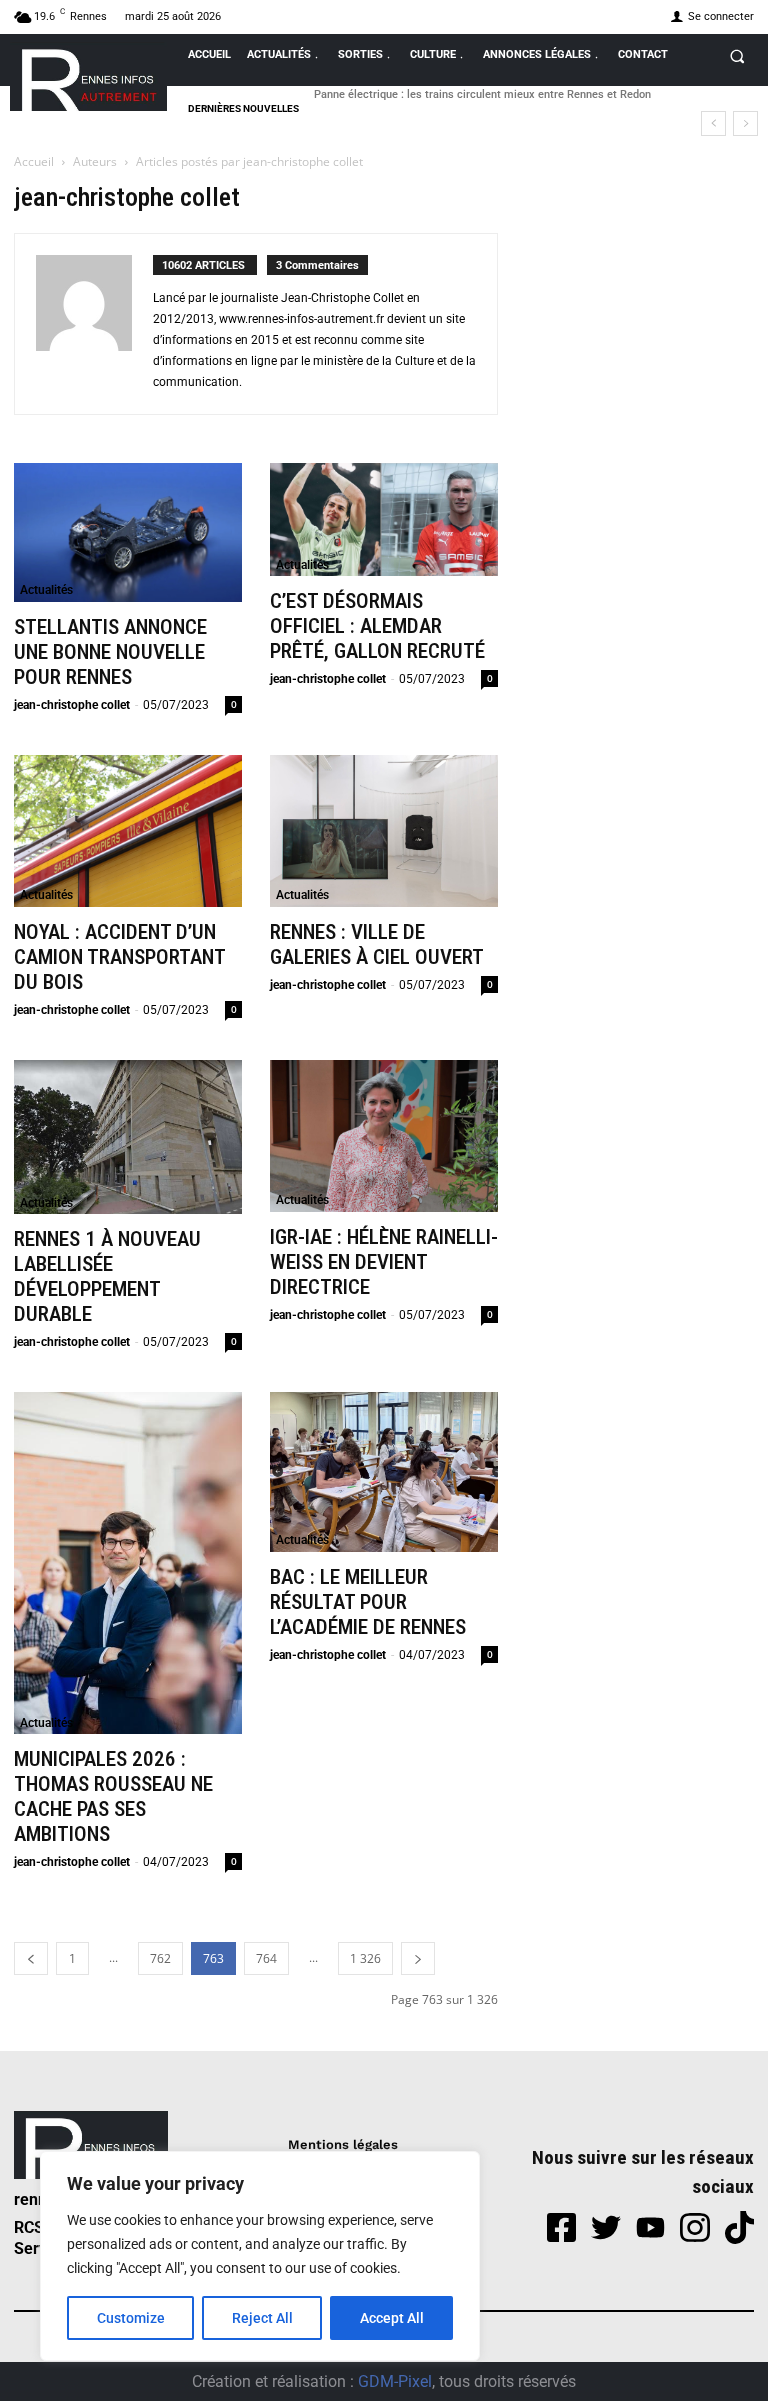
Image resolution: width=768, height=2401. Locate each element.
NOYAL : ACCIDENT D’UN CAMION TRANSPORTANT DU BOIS (119, 957)
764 (266, 1958)
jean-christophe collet (72, 705)
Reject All (262, 2318)
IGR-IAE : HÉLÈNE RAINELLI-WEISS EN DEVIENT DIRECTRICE (384, 1262)
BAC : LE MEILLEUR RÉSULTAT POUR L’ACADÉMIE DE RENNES (368, 1602)
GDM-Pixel (395, 2381)
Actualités (46, 590)
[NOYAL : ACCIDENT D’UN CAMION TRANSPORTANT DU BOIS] (128, 831)
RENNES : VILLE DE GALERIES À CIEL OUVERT (377, 944)
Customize (131, 2318)
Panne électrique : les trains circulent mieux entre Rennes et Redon (482, 94)
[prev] (713, 123)
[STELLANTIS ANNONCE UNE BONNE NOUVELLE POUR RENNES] (128, 532)
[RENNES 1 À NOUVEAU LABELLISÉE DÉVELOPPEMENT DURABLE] (128, 1137)
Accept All (392, 2318)
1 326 (365, 1958)
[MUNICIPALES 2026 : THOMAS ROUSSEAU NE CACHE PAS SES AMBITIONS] (128, 1563)
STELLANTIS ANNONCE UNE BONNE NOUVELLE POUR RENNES (110, 652)
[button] (737, 56)
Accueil (34, 161)
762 (160, 1958)
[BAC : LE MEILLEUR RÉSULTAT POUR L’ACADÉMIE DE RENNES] (384, 1471)
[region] (260, 2256)
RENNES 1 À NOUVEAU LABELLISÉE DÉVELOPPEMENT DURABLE (107, 1276)
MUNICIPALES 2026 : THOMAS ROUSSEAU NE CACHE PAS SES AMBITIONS (113, 1796)
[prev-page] (31, 1958)
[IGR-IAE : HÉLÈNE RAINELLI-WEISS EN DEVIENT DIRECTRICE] (384, 1136)
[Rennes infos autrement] (88, 76)
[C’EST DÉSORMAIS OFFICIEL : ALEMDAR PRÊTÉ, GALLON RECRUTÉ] (384, 520)
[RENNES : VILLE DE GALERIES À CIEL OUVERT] (384, 831)
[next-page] (418, 1958)
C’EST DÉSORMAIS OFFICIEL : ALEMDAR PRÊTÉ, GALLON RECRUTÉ (377, 626)
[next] (745, 123)
